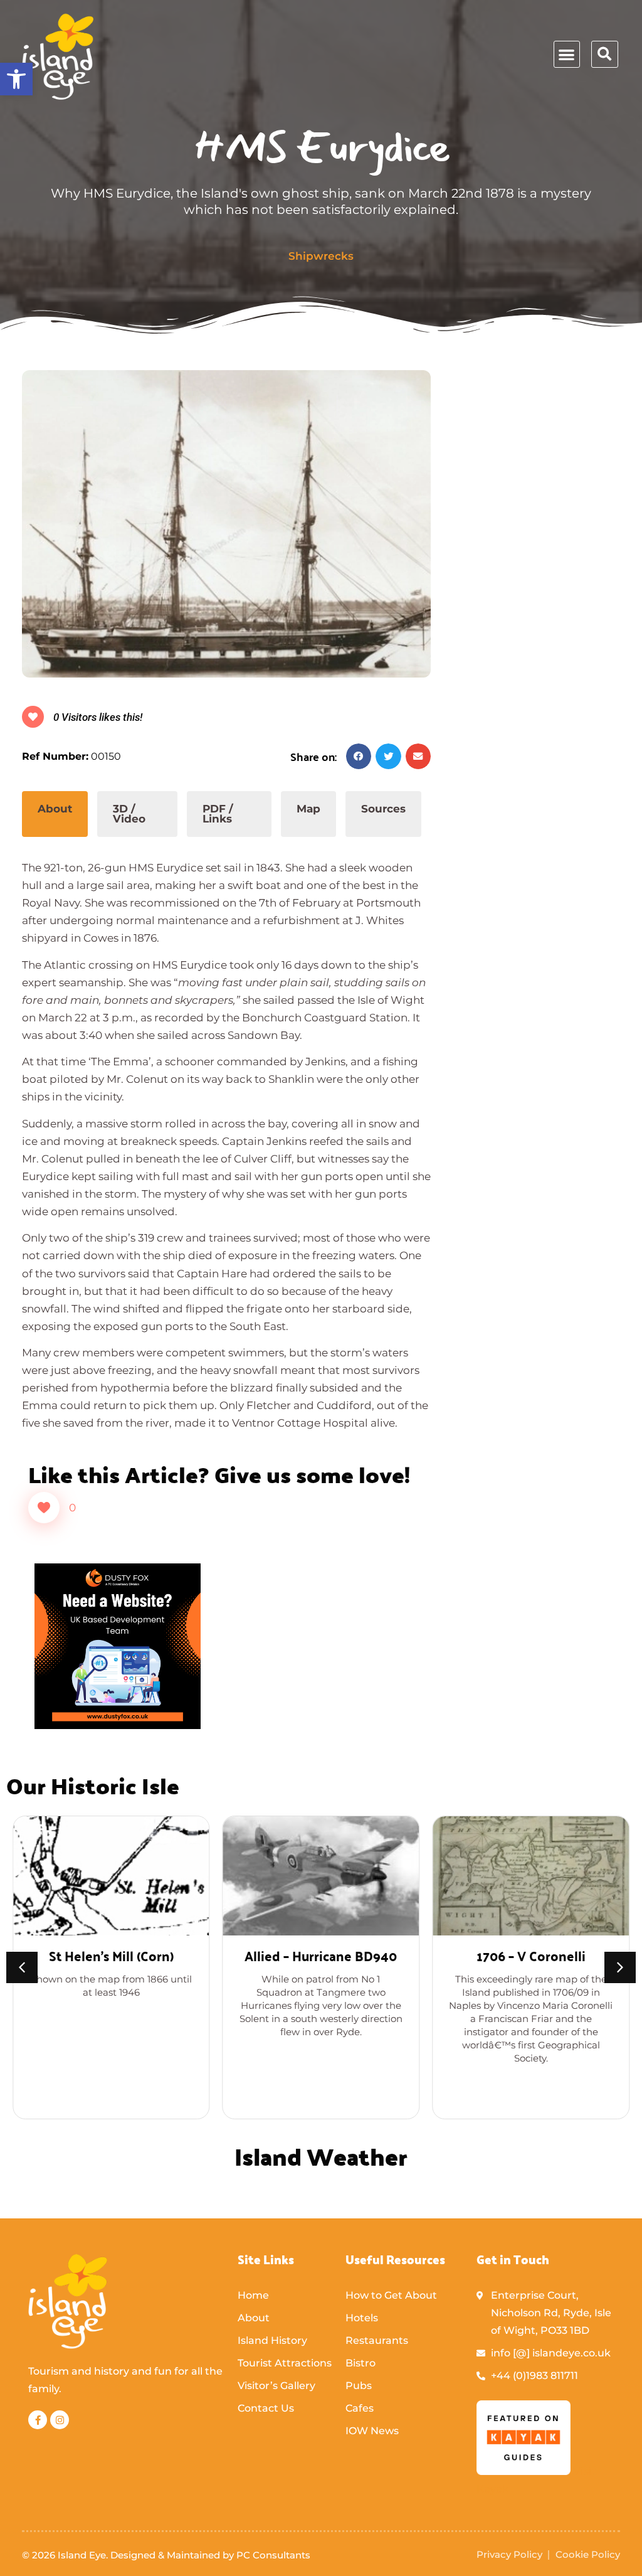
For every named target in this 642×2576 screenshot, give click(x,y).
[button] (16, 79)
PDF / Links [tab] (218, 814)
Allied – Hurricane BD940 (321, 1955)
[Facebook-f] (38, 2420)
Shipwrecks (321, 256)
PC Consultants (273, 2555)
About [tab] (55, 809)
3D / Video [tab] (129, 814)
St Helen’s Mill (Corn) (111, 1955)
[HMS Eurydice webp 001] (226, 524)
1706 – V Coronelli (531, 1955)
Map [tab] (308, 809)
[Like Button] (44, 1508)
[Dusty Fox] (118, 1725)
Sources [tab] (383, 809)
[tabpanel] (226, 1134)
